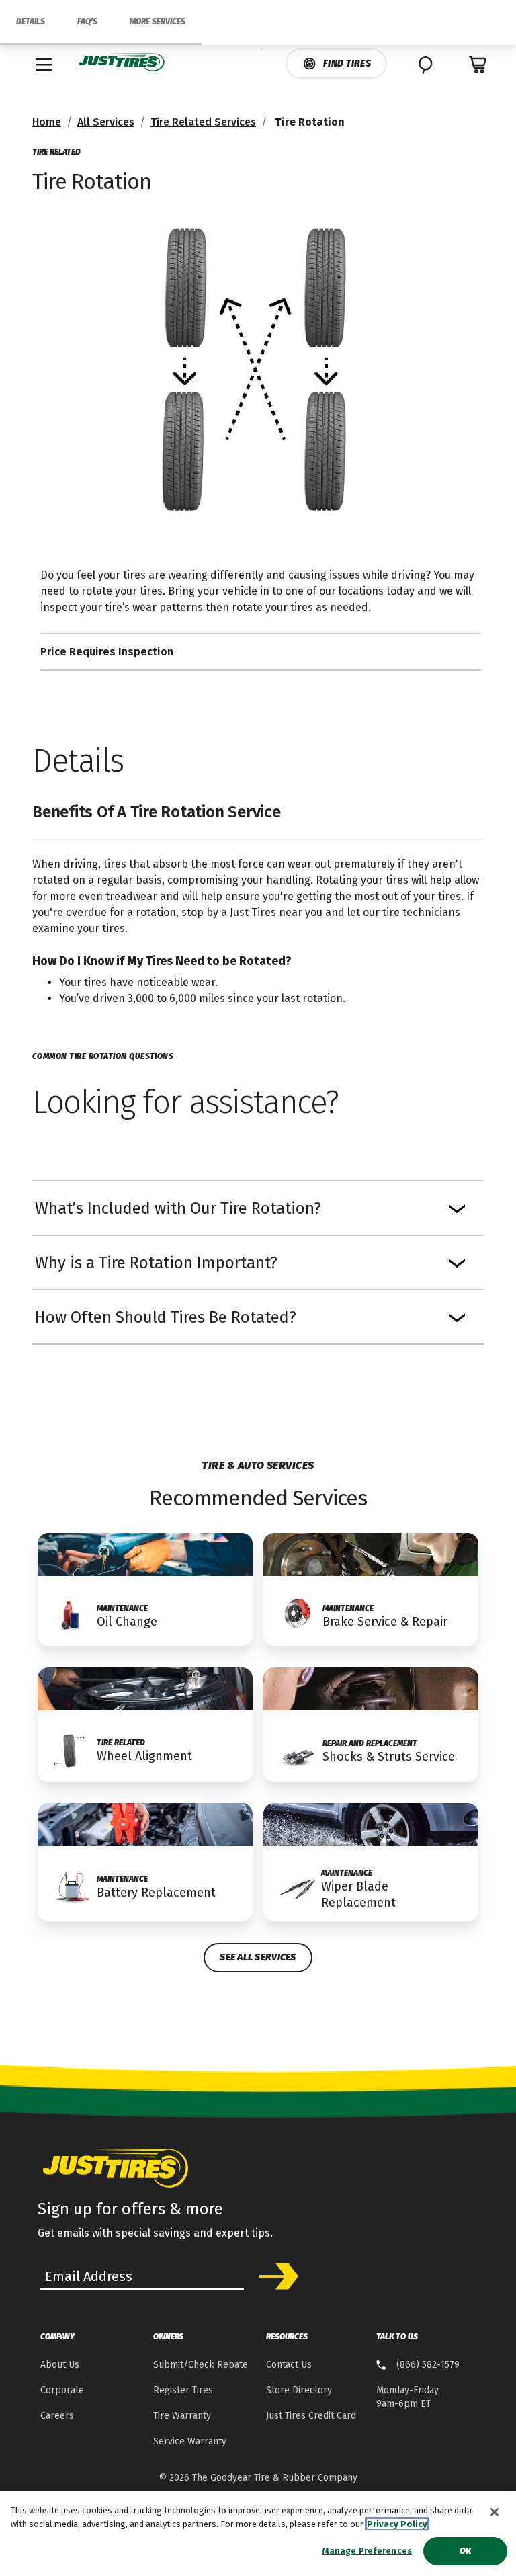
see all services (258, 1957)
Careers (57, 2416)
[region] (258, 2533)
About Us (60, 2365)
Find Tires (347, 64)
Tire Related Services (203, 122)
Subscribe (274, 2276)
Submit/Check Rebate (201, 2365)
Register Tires (183, 2390)
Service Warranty (190, 2441)
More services (158, 22)
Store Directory (299, 2390)
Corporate (62, 2390)
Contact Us (289, 2365)
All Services (106, 122)
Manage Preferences (367, 2551)
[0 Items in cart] (478, 65)
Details (31, 22)
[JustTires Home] (122, 63)
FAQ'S (87, 22)
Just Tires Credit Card (311, 2416)
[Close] (494, 2512)
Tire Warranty (182, 2416)
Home (47, 122)
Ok (465, 2551)
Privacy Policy (397, 2524)
